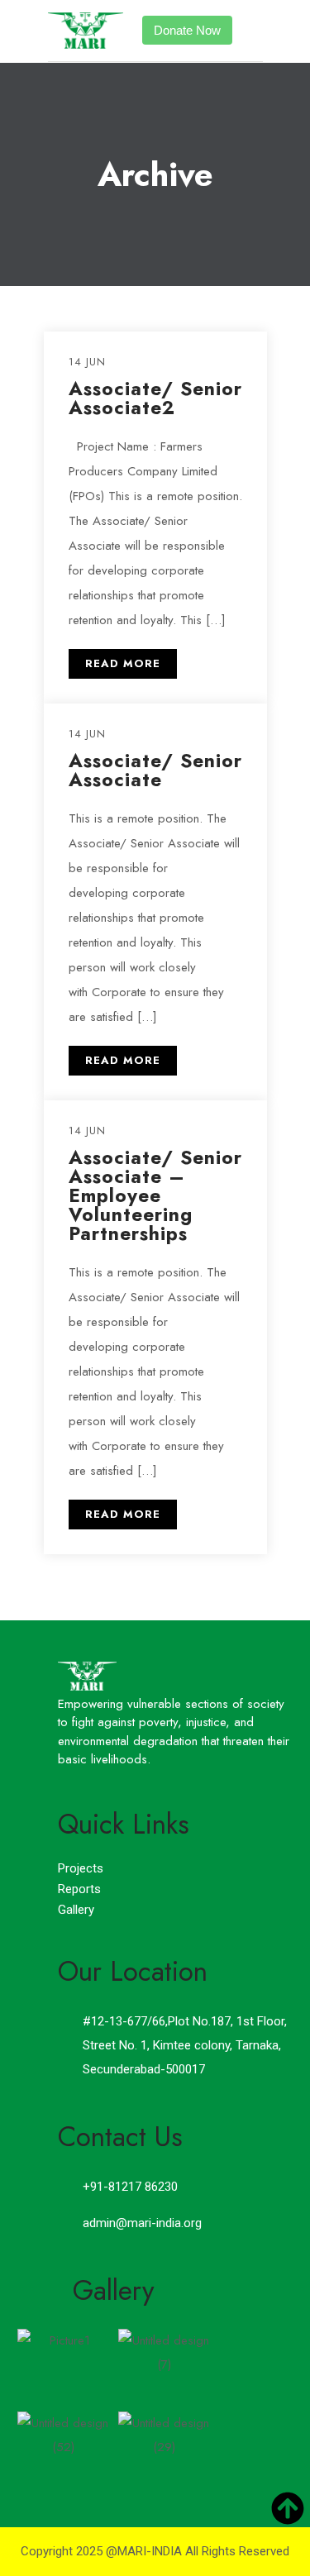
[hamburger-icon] (251, 31)
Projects (81, 1868)
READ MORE (123, 663)
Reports (79, 1889)
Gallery (76, 1910)
